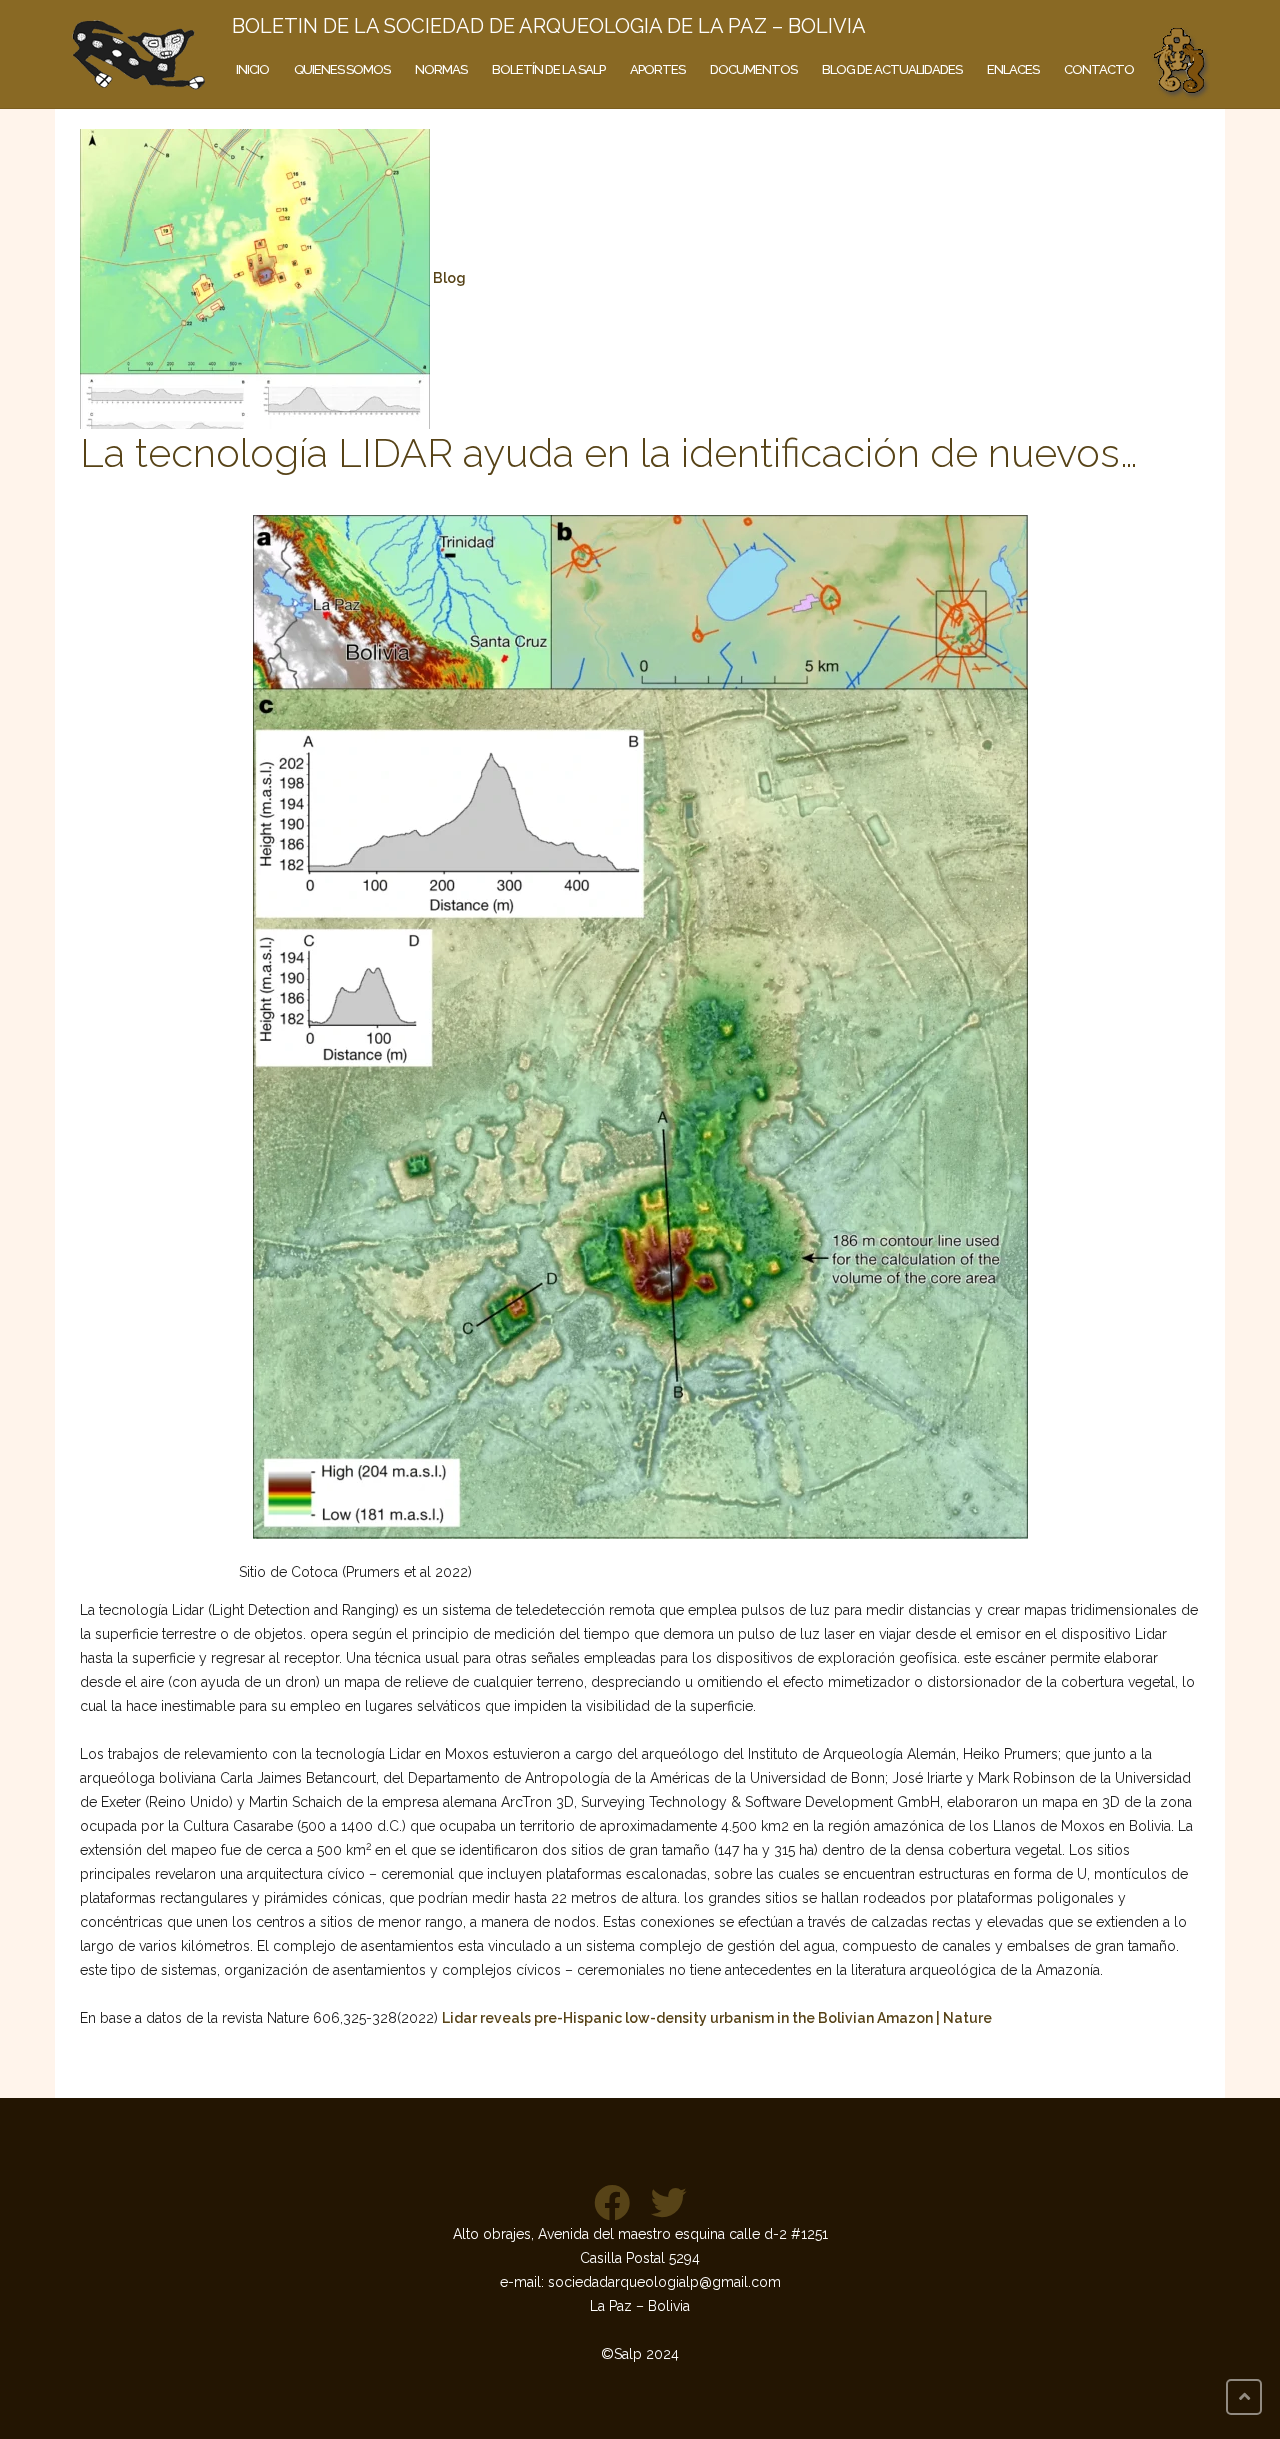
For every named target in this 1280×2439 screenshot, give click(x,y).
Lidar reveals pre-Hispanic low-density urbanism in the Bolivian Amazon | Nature (717, 2018)
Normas (441, 69)
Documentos (753, 69)
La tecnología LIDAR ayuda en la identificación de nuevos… (609, 452)
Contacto (1099, 69)
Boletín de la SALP (548, 69)
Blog (449, 278)
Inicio (252, 69)
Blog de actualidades (892, 69)
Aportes (657, 69)
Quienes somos (342, 69)
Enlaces (1013, 69)
